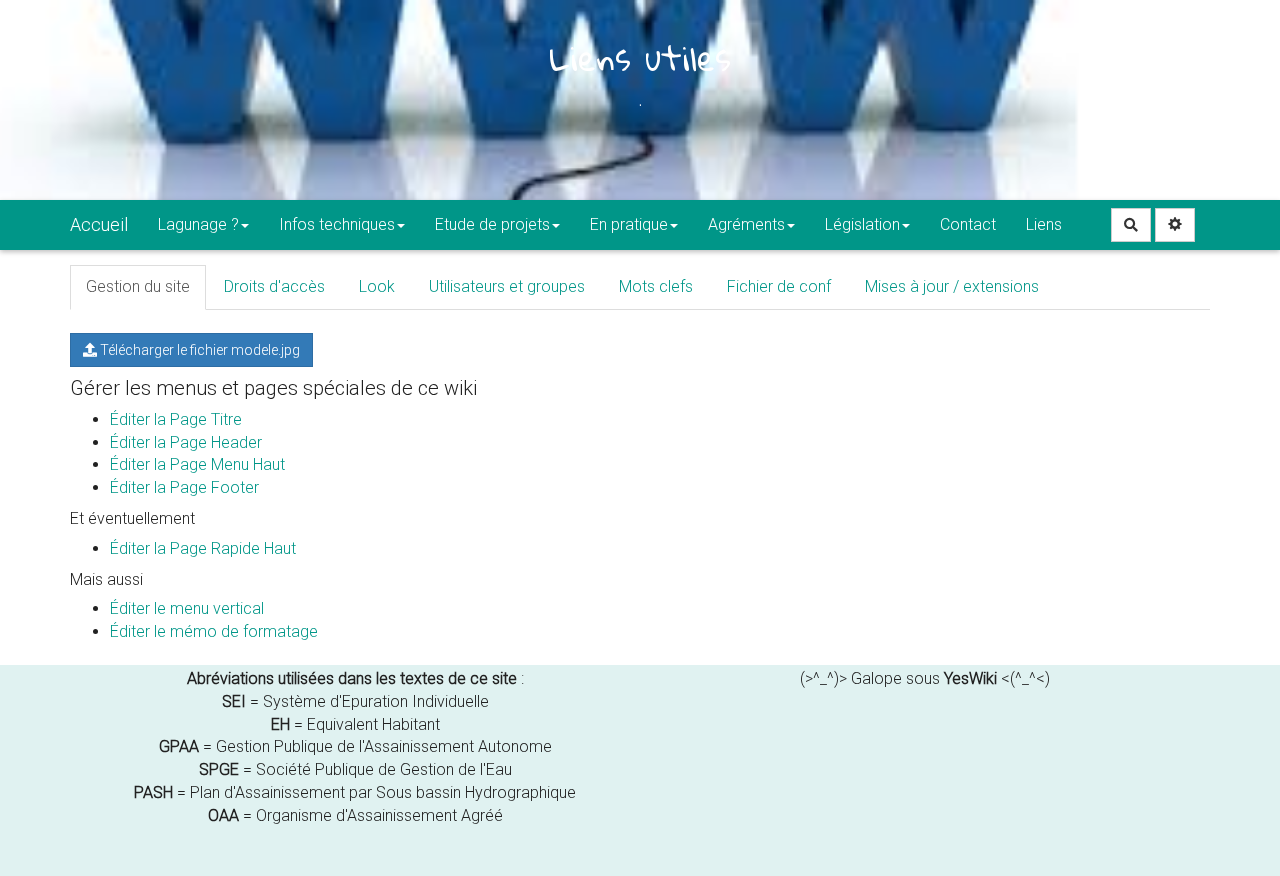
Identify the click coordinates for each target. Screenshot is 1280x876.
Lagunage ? (198, 224)
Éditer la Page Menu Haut (197, 464)
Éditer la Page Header (186, 442)
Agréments (746, 224)
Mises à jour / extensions (952, 286)
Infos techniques (337, 224)
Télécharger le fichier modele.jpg (198, 350)
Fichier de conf (779, 286)
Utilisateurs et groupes (507, 286)
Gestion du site (138, 286)
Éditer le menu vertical (187, 608)
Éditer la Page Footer (184, 487)
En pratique (629, 224)
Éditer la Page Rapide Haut (203, 548)
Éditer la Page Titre (176, 419)
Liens (1044, 224)
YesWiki (970, 678)
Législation (862, 224)
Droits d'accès (274, 286)
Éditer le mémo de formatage (214, 631)
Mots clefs (656, 286)
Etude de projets (492, 224)
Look (377, 286)
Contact (968, 224)
